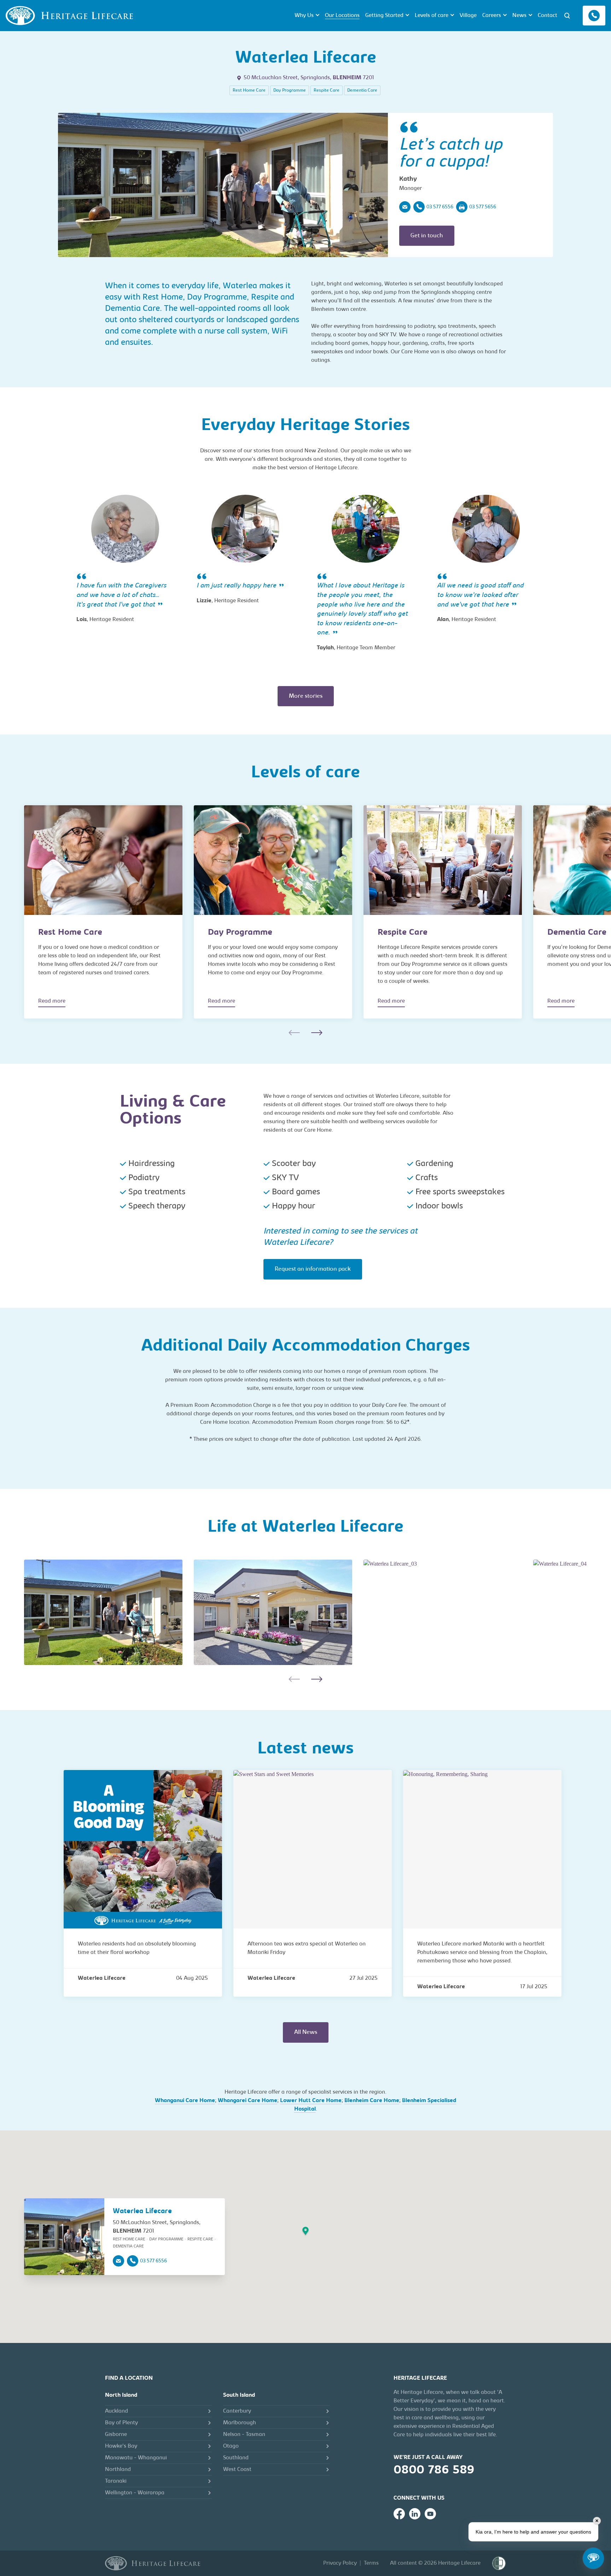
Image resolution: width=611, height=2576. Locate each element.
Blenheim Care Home (372, 2101)
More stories (306, 696)
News (519, 16)
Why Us (304, 16)
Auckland (117, 2411)
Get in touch (427, 236)
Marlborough (240, 2423)
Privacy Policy (340, 2563)
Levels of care (432, 16)
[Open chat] (593, 2558)
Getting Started (384, 16)
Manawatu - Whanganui (136, 2458)
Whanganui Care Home (185, 2101)
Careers (492, 16)
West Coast (237, 2470)
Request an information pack (313, 1269)
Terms (371, 2563)
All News (306, 2032)
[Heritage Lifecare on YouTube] (430, 2514)
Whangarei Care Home (248, 2101)
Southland (236, 2458)
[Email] (405, 207)
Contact (548, 16)
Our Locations (342, 16)
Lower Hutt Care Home (311, 2101)
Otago (231, 2446)
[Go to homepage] (153, 2563)
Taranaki (116, 2481)
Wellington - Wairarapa (135, 2493)
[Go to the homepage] (69, 16)
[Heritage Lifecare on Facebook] (399, 2514)
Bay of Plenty (121, 2423)
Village (468, 16)
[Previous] (294, 1033)
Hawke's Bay (121, 2446)
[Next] (317, 1033)
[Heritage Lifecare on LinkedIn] (415, 2514)
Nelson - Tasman (244, 2435)
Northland (118, 2470)
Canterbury (237, 2411)
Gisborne (116, 2435)
